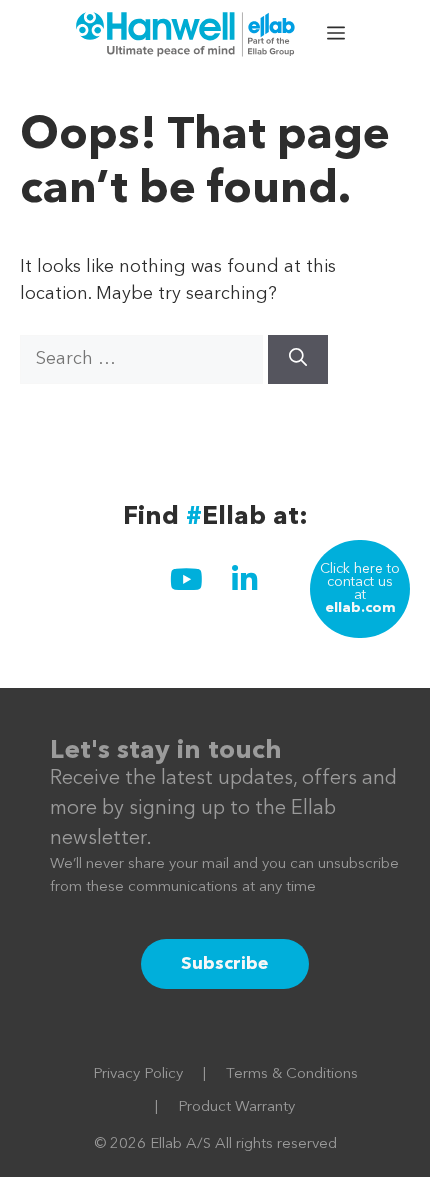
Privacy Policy (138, 1074)
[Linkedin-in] (244, 579)
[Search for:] (144, 359)
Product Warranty (236, 1107)
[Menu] (338, 35)
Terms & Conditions (292, 1074)
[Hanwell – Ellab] (188, 35)
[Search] (298, 359)
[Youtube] (186, 579)
